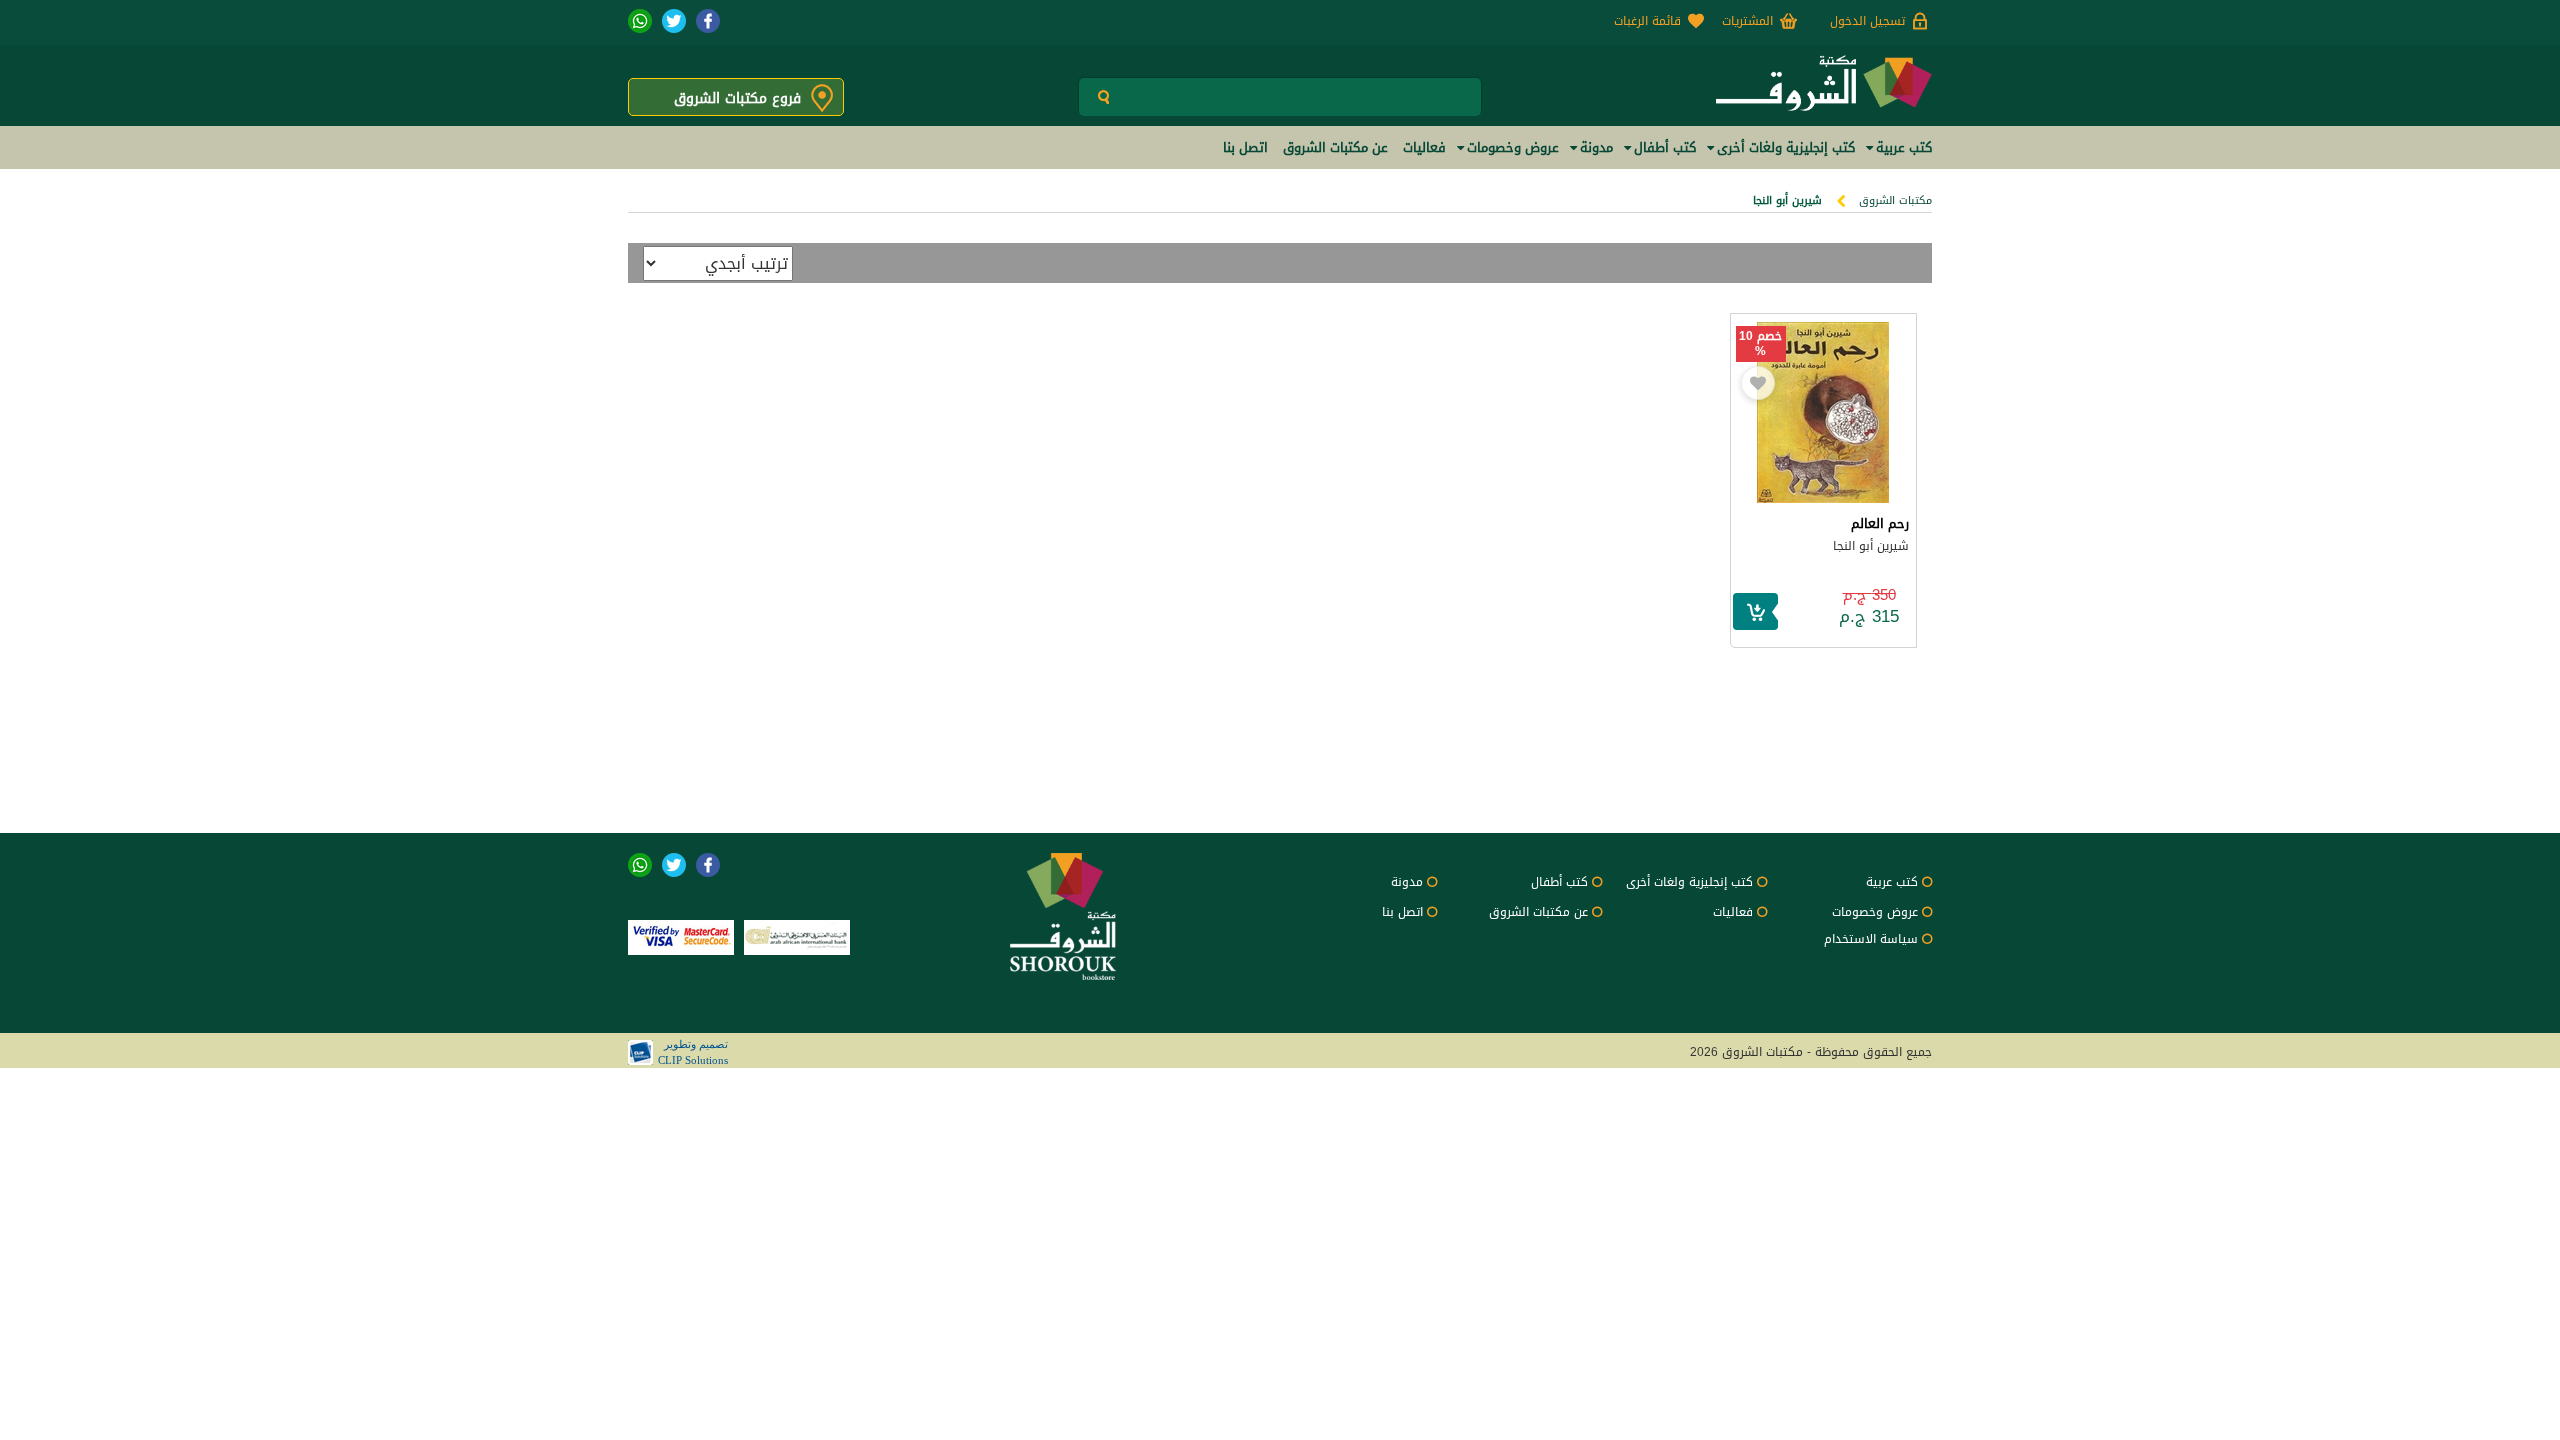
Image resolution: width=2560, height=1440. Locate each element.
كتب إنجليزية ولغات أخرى (1689, 882)
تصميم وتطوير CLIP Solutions (693, 1052)
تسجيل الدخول (1867, 21)
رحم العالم (1880, 523)
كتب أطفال (1559, 882)
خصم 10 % (1760, 344)
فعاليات (1733, 912)
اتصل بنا (1402, 912)
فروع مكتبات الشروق (737, 98)
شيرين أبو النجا (1871, 546)
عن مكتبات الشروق (1538, 912)
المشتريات (1747, 21)
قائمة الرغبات (1647, 21)
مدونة (1407, 882)
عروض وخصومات (1875, 912)
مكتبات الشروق (1895, 200)
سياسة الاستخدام (1871, 939)
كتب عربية (1892, 882)
